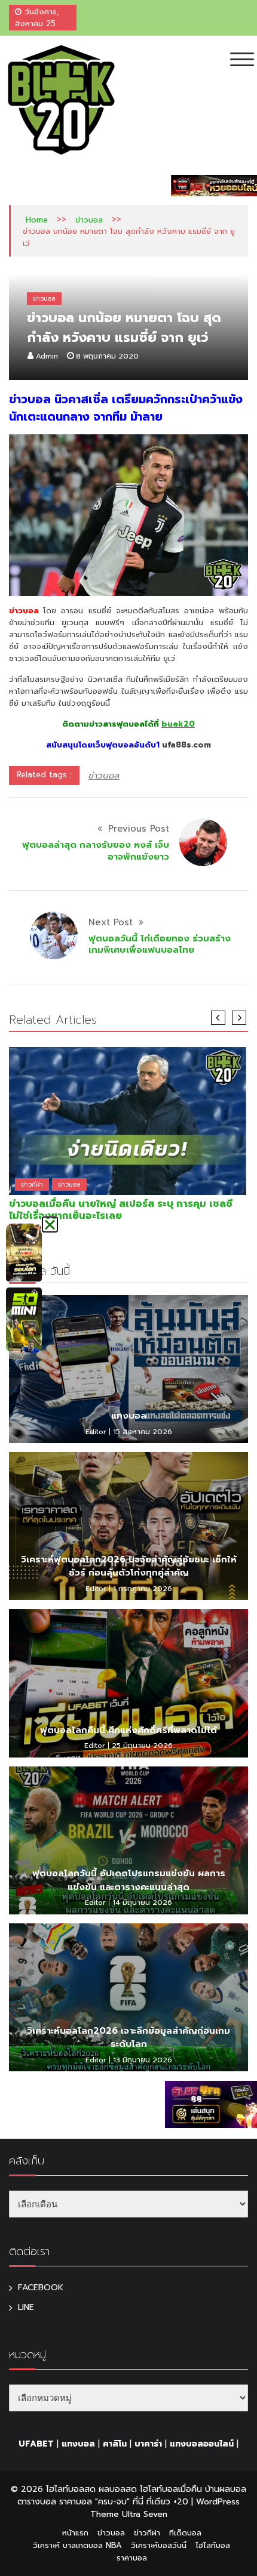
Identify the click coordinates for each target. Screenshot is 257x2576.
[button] (50, 1224)
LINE (26, 2307)
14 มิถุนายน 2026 (142, 1902)
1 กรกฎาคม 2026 (143, 1589)
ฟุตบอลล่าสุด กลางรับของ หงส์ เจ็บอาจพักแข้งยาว (96, 851)
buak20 (178, 724)
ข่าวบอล (89, 220)
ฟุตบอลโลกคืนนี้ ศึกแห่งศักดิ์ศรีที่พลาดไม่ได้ (128, 1730)
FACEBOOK (41, 2288)
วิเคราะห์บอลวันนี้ (159, 2545)
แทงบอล (129, 1416)
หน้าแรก (75, 2533)
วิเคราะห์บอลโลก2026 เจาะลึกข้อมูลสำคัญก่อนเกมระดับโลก (128, 2038)
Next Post (111, 922)
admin (47, 356)
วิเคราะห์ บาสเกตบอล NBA (77, 2545)
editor (96, 1432)
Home (37, 220)
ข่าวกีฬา (32, 1184)
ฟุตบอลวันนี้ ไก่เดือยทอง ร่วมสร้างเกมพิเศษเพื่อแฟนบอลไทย (160, 944)
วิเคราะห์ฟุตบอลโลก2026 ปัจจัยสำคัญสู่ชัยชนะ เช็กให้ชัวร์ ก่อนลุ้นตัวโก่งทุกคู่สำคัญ (129, 1566)
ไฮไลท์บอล (213, 2545)
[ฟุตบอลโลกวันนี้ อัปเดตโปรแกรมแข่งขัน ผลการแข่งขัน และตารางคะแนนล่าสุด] (128, 1840)
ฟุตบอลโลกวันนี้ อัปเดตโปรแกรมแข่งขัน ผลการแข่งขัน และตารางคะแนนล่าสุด (129, 1880)
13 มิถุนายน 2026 (143, 2060)
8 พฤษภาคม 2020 (107, 356)
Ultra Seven (145, 2514)
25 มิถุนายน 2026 (142, 1746)
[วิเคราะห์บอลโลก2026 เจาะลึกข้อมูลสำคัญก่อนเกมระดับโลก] (128, 1997)
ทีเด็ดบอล (185, 2533)
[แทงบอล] (128, 1369)
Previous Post (139, 829)
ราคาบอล (132, 2558)
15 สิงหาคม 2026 (143, 1432)
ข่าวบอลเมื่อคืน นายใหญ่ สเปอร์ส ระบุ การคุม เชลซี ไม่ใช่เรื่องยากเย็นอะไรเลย (121, 1210)
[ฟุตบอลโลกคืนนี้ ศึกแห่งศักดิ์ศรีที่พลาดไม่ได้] (128, 1683)
